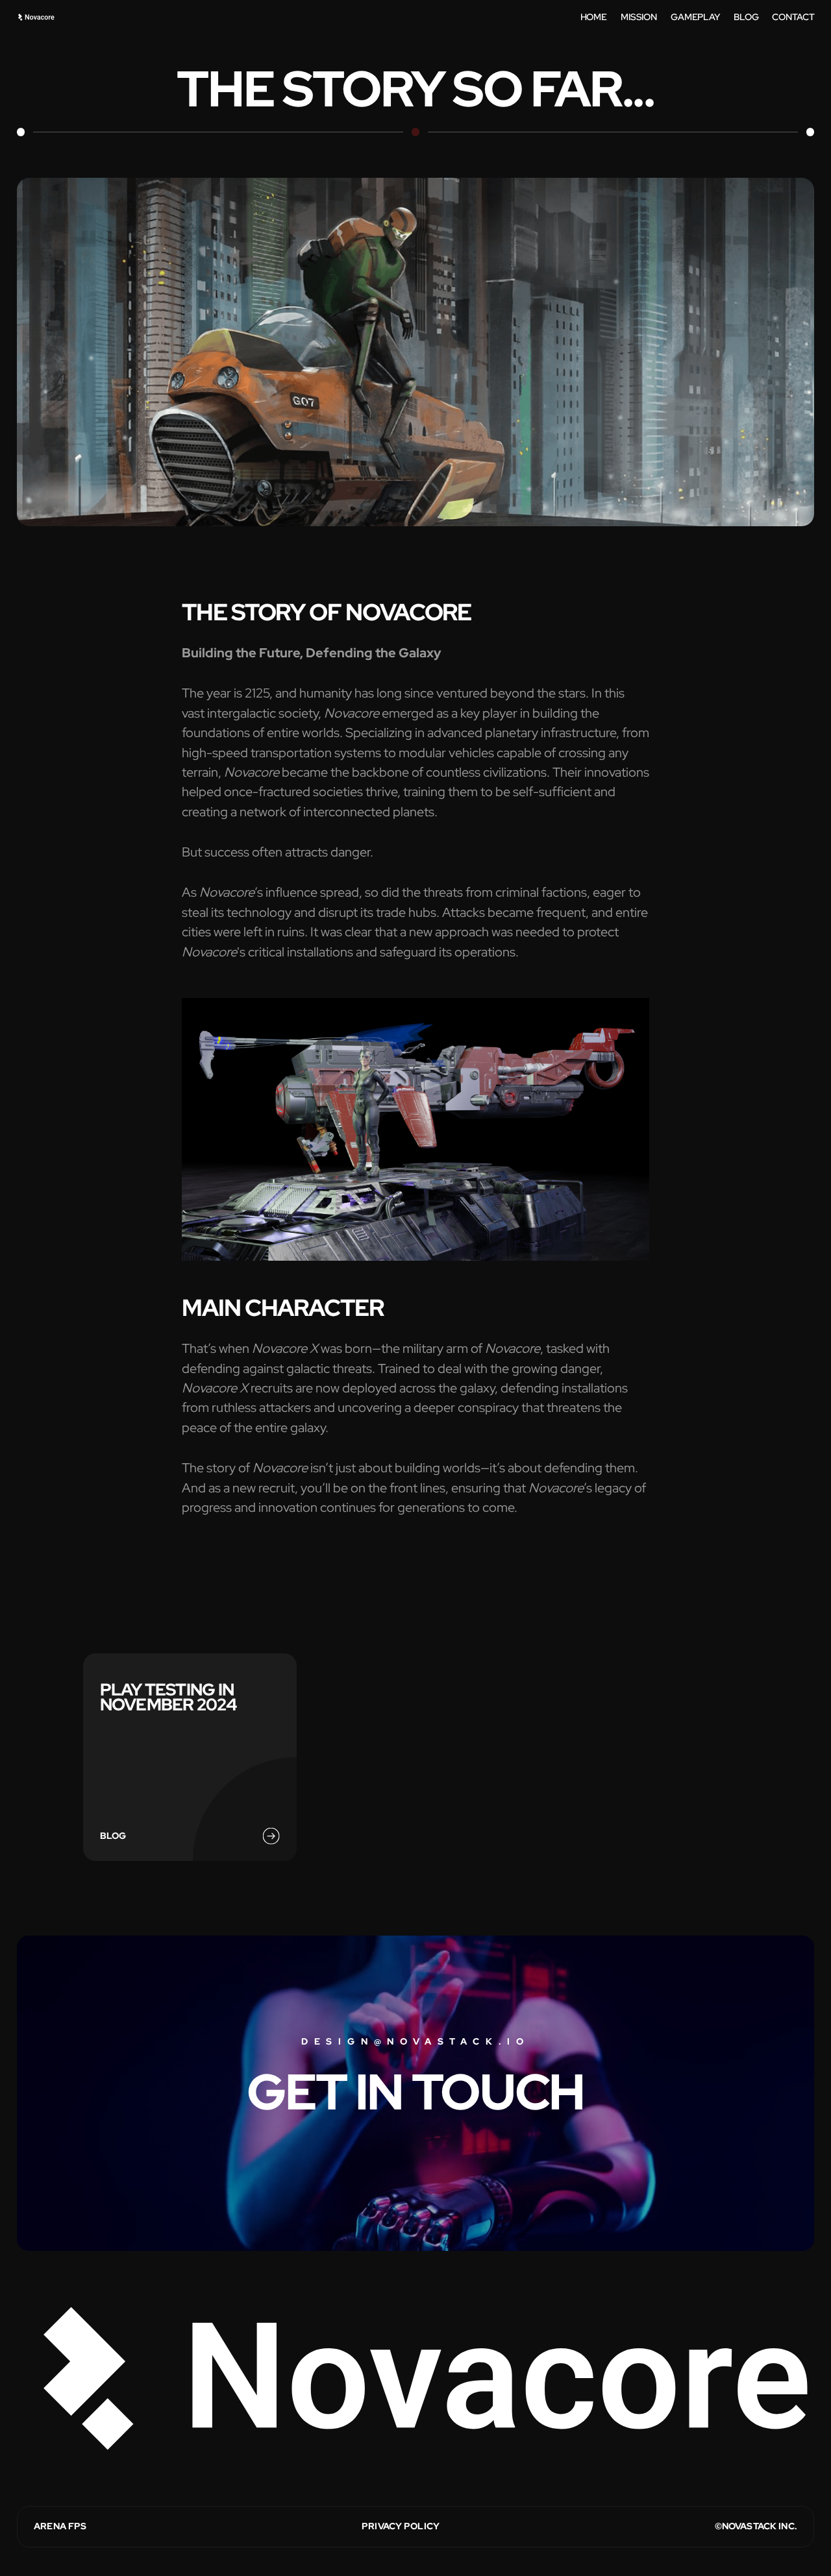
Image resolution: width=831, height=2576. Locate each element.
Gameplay (695, 17)
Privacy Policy (401, 2526)
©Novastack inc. (756, 2526)
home (594, 17)
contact (793, 17)
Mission (639, 17)
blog (746, 17)
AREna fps (60, 2526)
